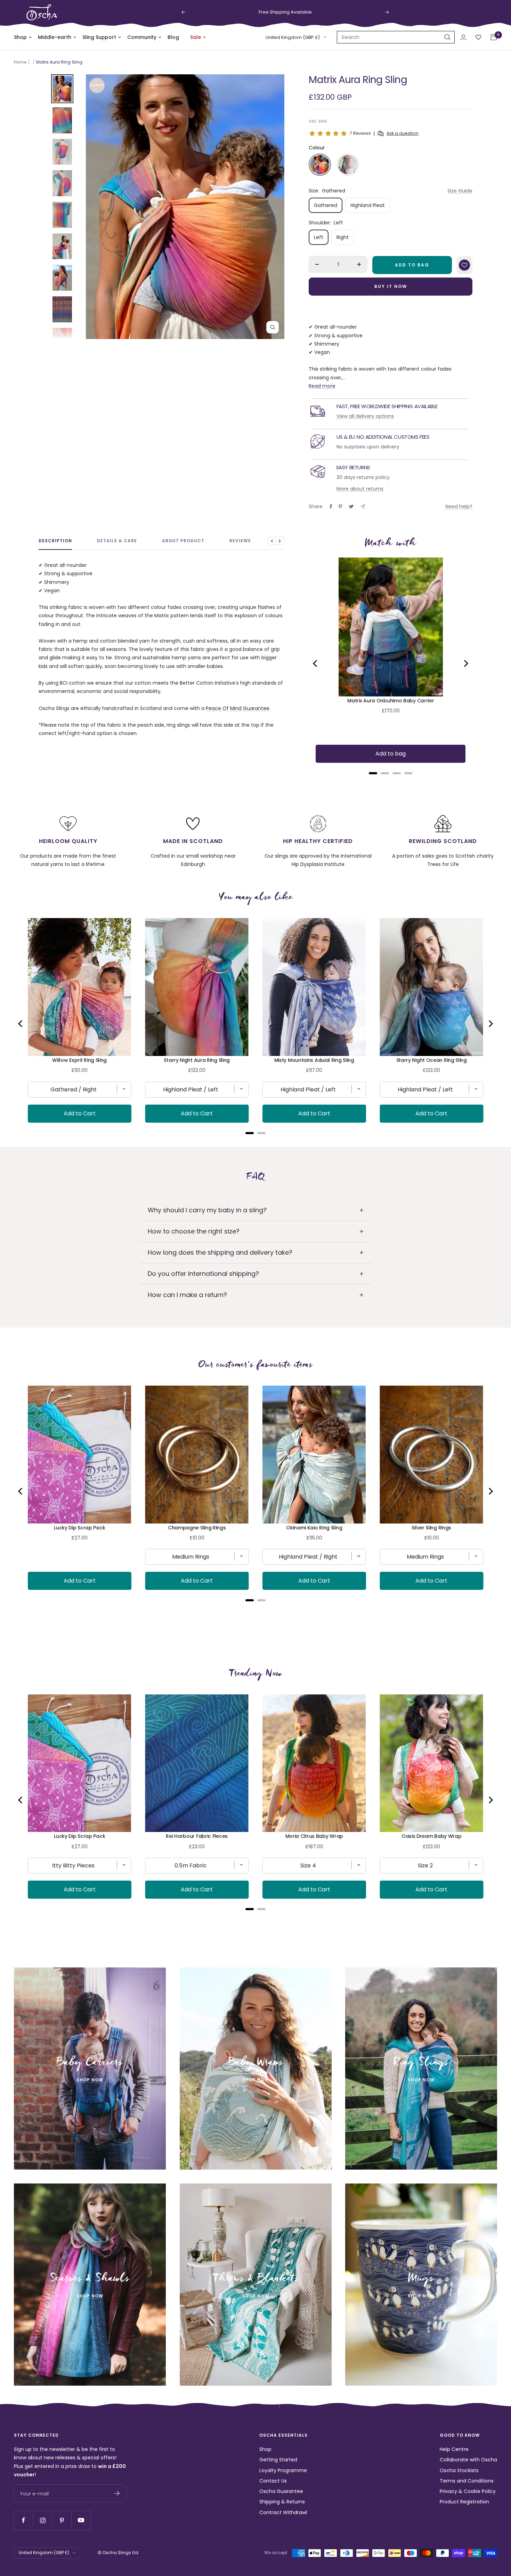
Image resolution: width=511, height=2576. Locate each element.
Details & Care (117, 541)
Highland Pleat (368, 205)
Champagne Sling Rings (197, 1528)
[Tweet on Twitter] (351, 506)
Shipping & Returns (282, 2502)
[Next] (465, 663)
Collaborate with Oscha (468, 2460)
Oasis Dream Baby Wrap (432, 1836)
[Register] (117, 2493)
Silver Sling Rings (431, 1528)
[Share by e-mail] (363, 507)
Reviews (240, 541)
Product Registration (464, 2502)
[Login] (463, 37)
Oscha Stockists (459, 2470)
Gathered (326, 205)
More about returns (360, 489)
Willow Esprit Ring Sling (79, 1060)
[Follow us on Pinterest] (62, 2520)
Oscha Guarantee (281, 2491)
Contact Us (273, 2481)
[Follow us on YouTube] (81, 2520)
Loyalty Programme (283, 2470)
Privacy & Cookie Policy (468, 2491)
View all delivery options (365, 416)
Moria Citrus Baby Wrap (314, 1836)
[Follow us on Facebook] (23, 2520)
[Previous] (316, 663)
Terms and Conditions (467, 2481)
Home (20, 62)
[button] (320, 165)
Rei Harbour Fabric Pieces (197, 1836)
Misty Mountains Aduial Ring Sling (314, 1060)
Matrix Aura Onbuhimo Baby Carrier (391, 701)
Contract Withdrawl (283, 2512)
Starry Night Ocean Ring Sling (432, 1060)
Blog (173, 37)
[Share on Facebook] (331, 506)
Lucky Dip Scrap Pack (79, 1528)
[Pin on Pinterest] (340, 506)
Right (343, 237)
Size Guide (460, 191)
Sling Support (99, 37)
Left (319, 237)
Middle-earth (55, 37)
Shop (20, 37)
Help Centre (454, 2449)
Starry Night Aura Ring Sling (197, 1060)
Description (55, 541)
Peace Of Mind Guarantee (238, 708)
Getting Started (278, 2460)
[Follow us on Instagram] (43, 2520)
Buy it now (391, 286)
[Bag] (494, 37)
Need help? (459, 506)
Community (142, 37)
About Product (183, 541)
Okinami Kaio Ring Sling (314, 1528)
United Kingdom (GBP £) (293, 37)
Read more (322, 386)
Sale (196, 37)
